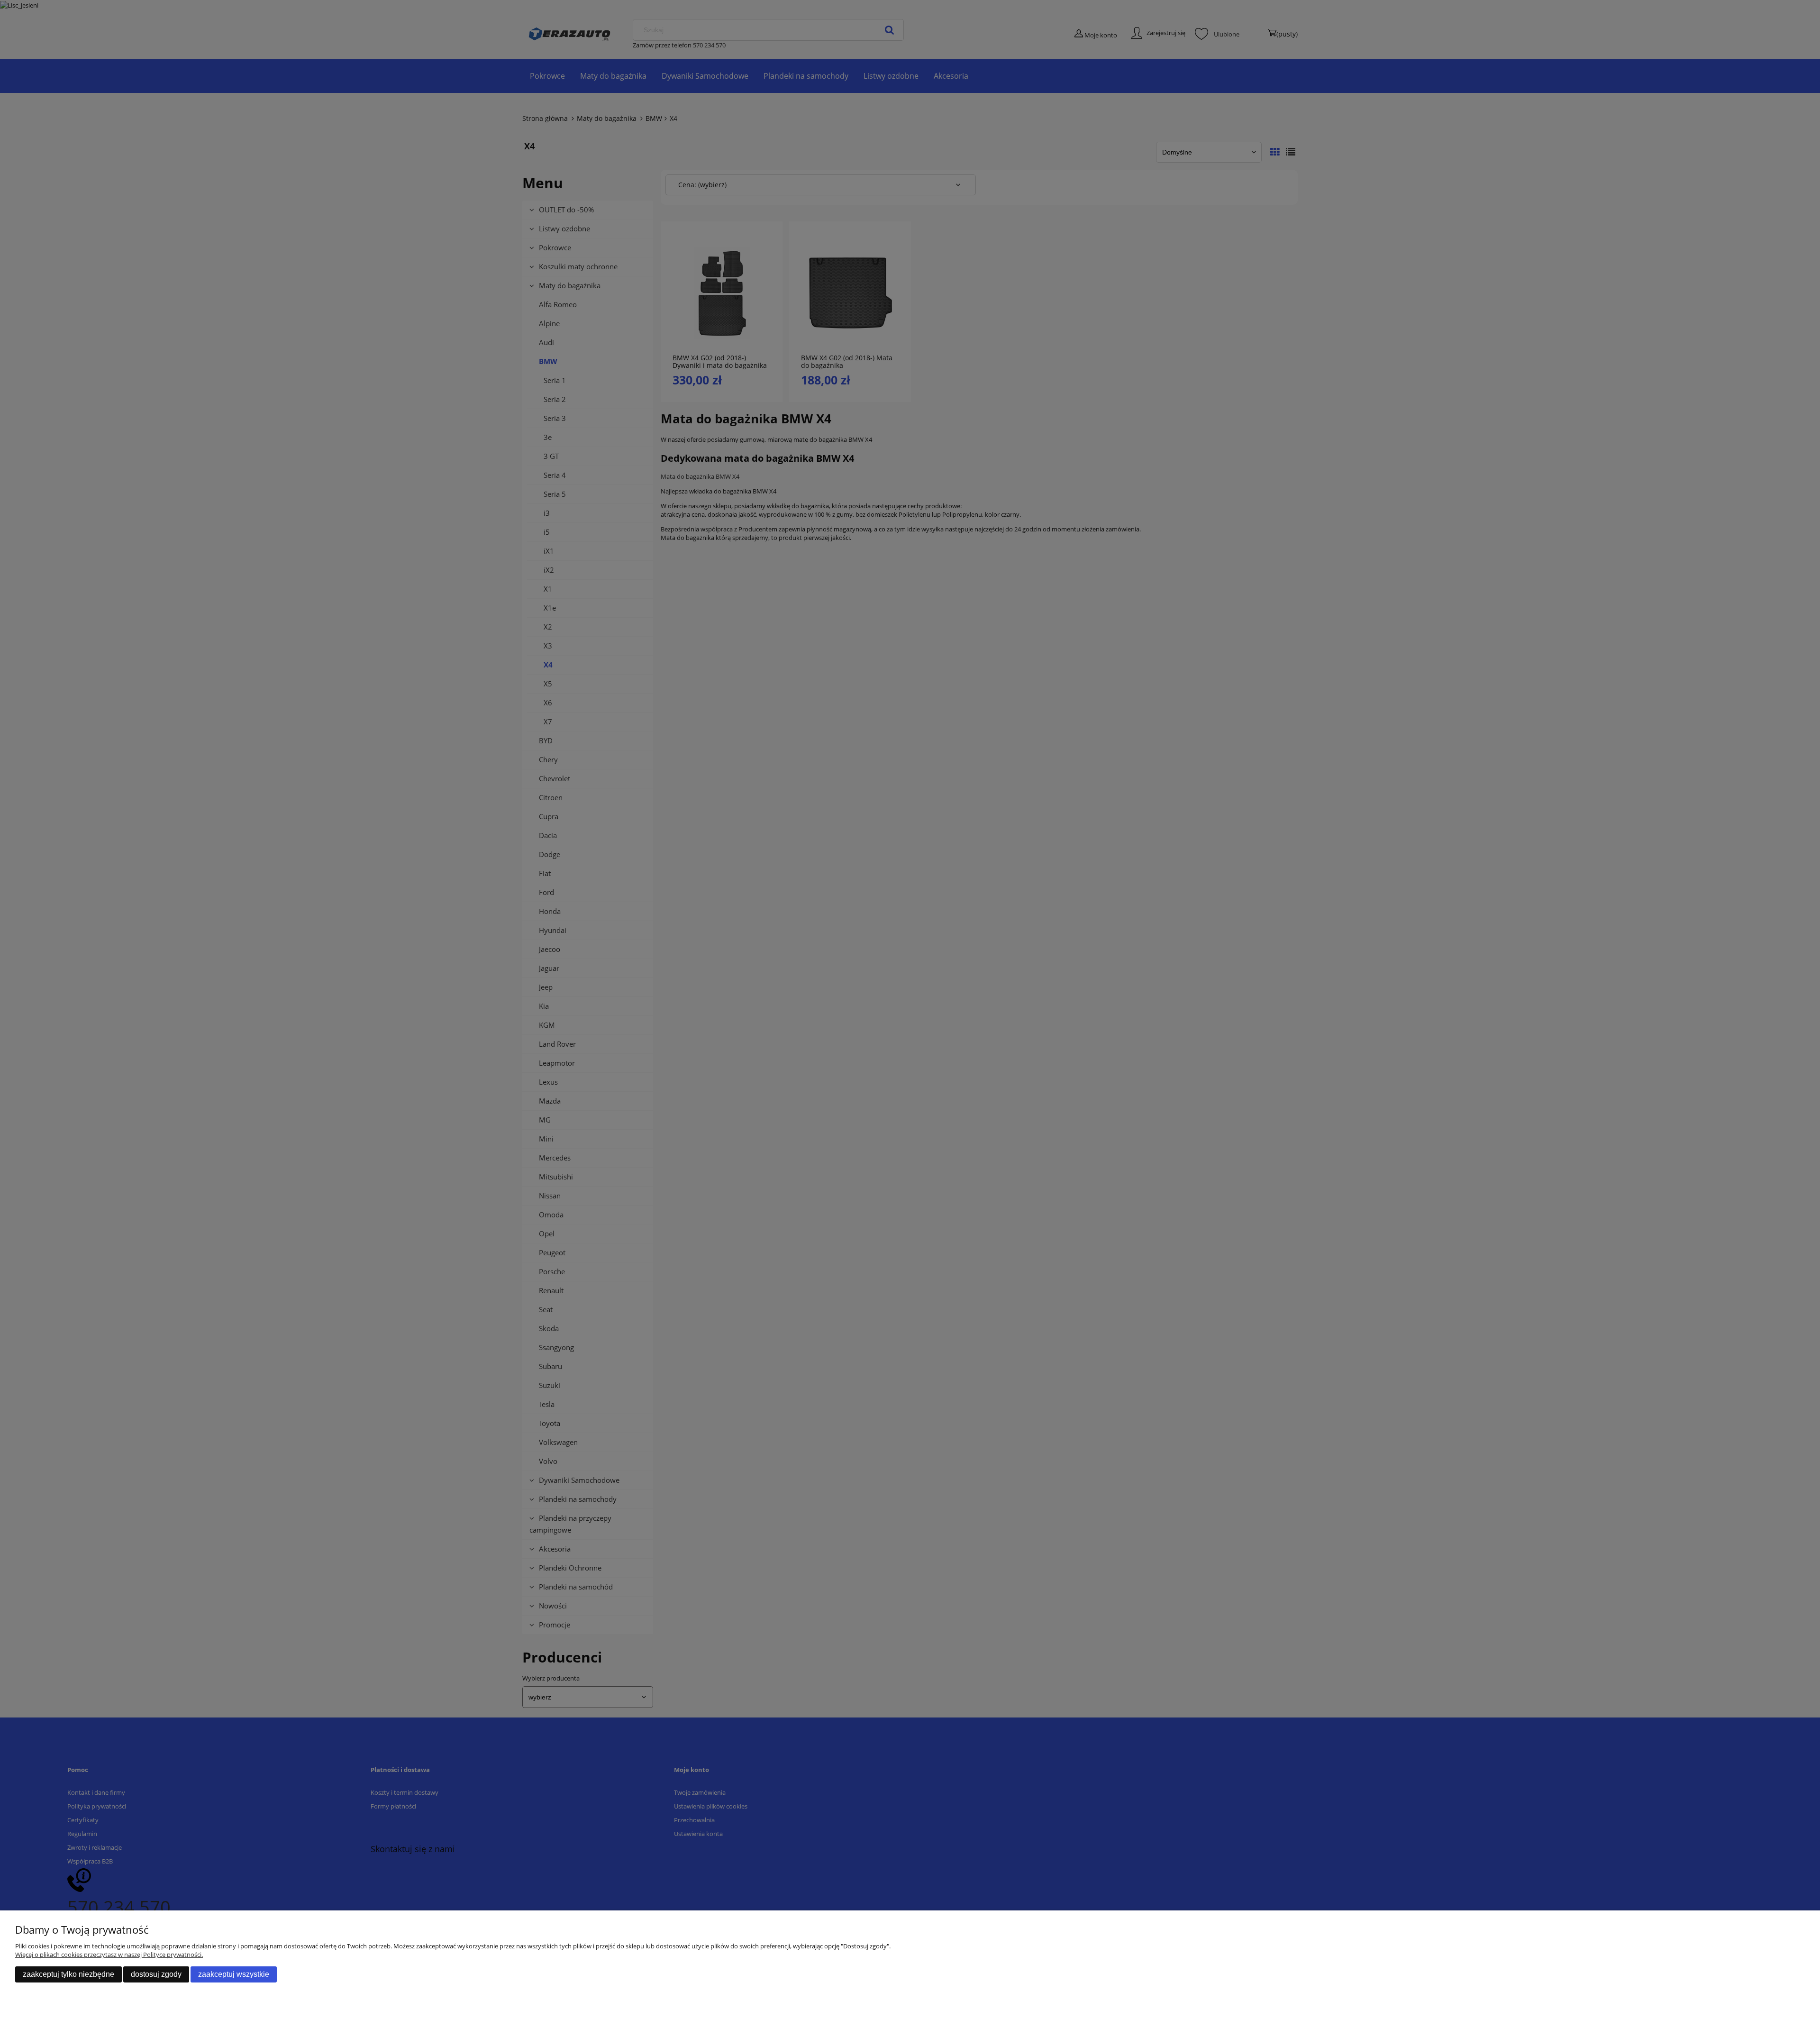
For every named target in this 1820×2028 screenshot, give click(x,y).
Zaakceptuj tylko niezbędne (68, 1974)
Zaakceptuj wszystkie (234, 1974)
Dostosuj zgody (156, 1974)
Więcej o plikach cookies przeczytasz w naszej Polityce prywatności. (109, 1955)
